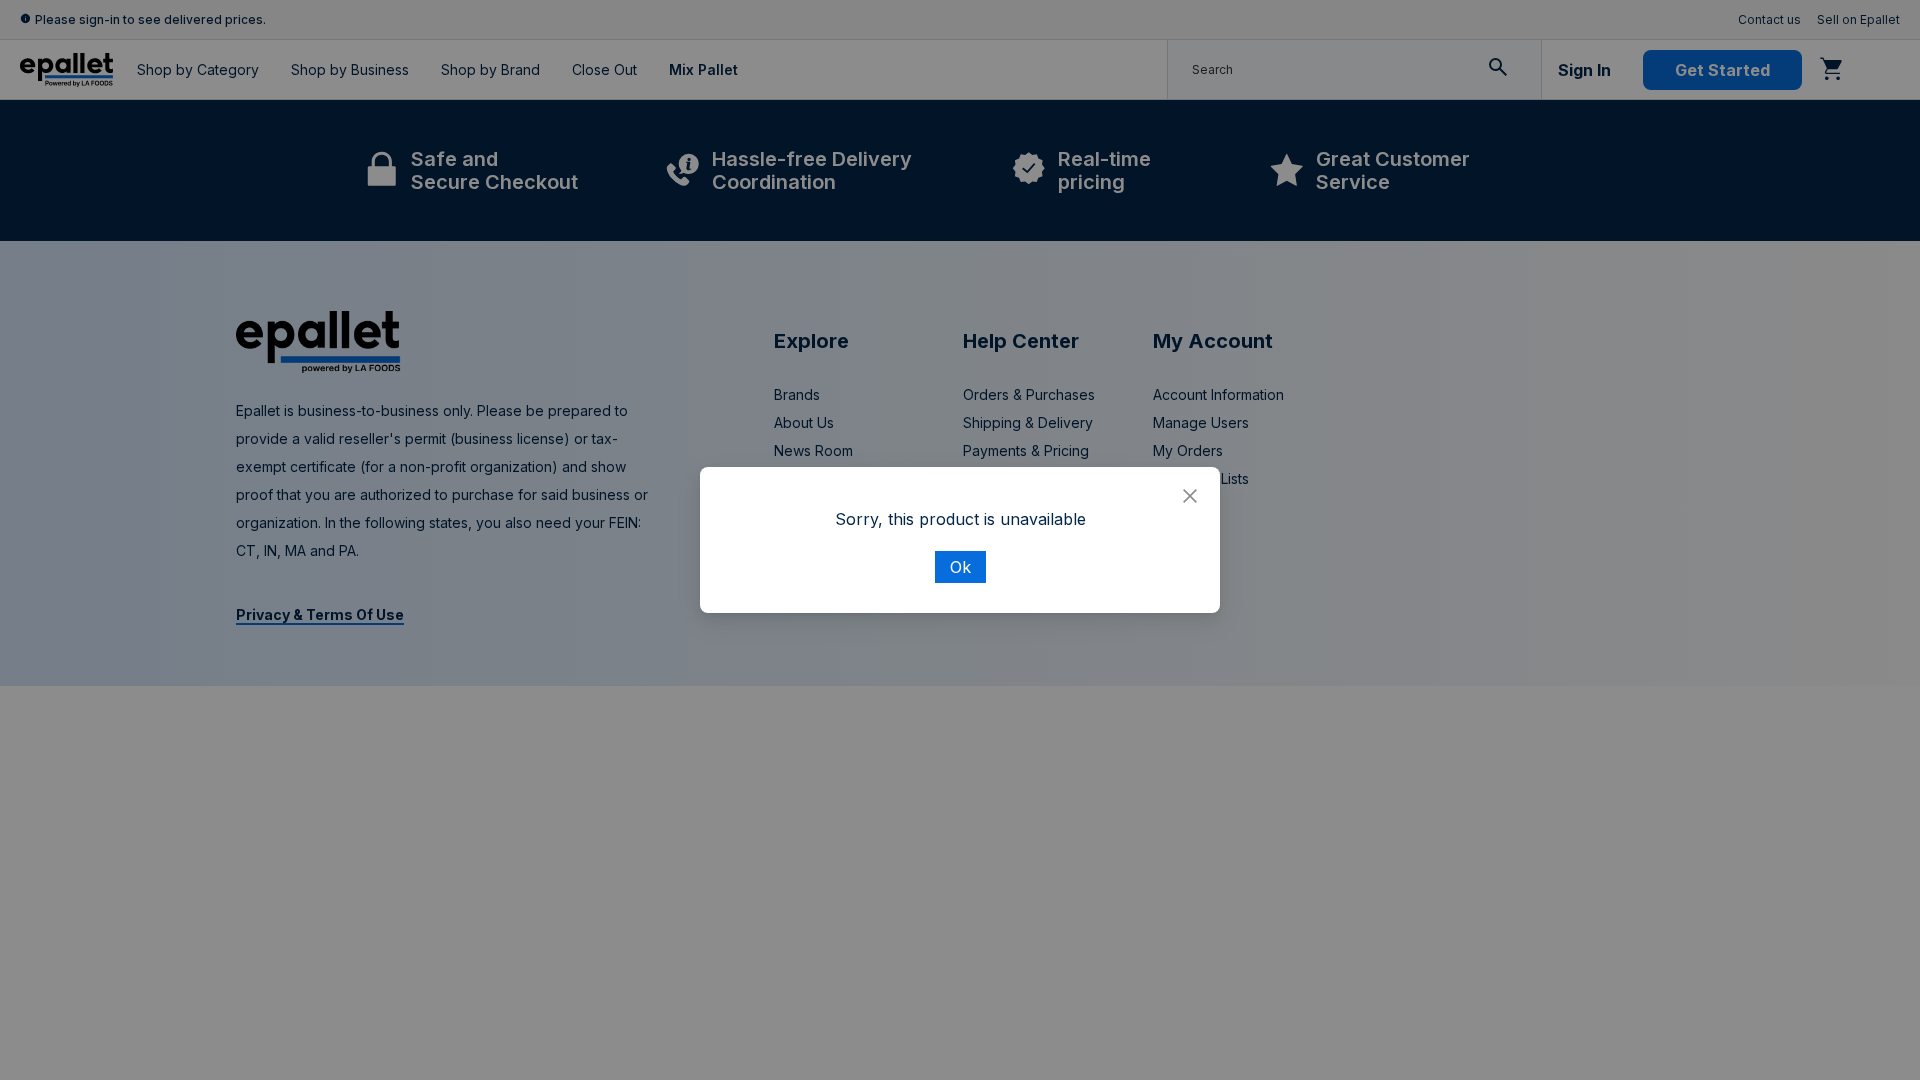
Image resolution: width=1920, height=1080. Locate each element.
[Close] (1190, 497)
